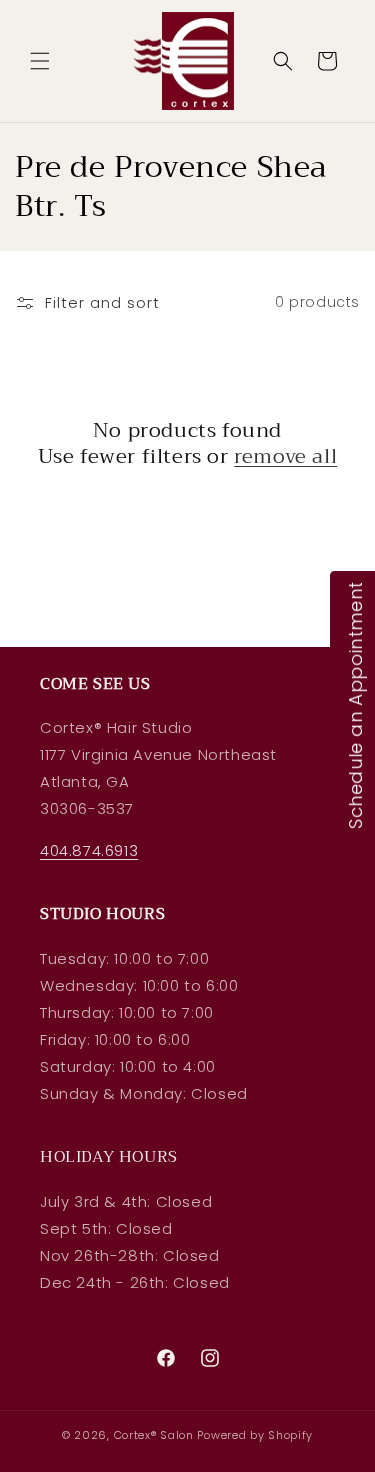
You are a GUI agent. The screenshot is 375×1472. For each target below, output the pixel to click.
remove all (285, 457)
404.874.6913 (89, 850)
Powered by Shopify (255, 1435)
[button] (40, 61)
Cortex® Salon (154, 1435)
